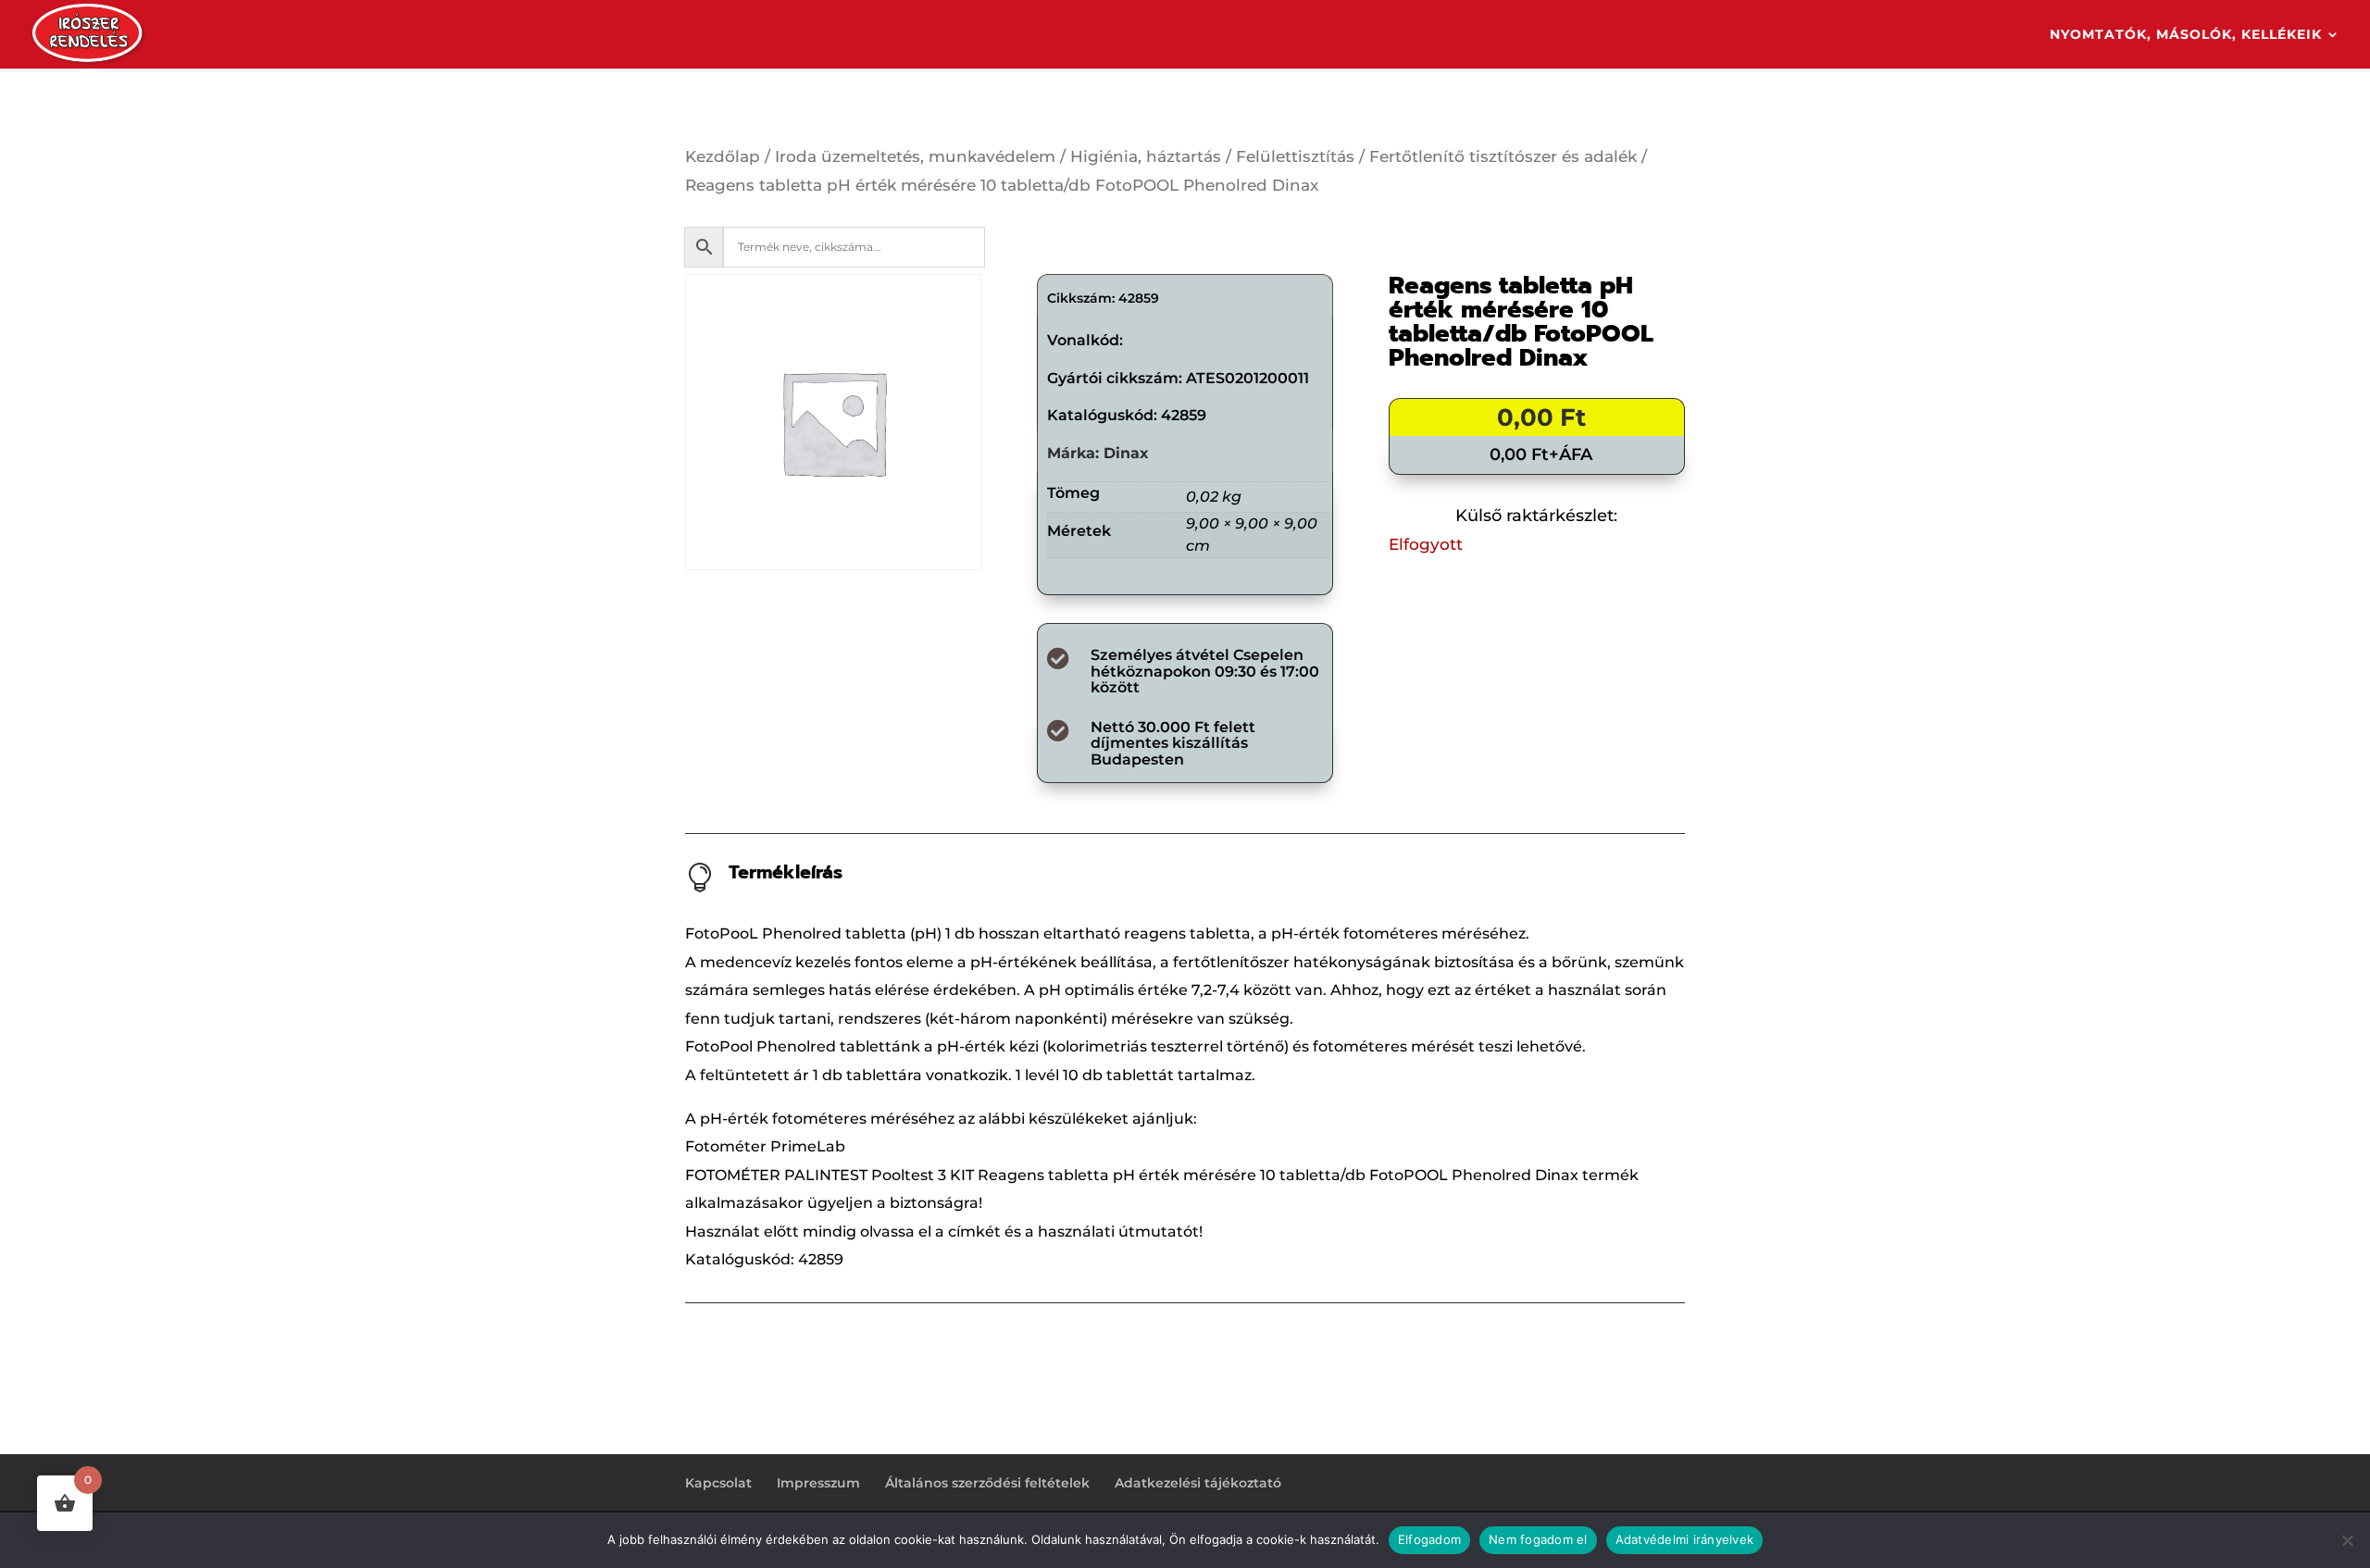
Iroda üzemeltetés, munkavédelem (915, 156)
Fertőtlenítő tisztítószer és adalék (1503, 156)
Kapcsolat (718, 1483)
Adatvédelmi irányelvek (1685, 1539)
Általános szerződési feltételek (987, 1483)
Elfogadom (1429, 1539)
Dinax (1126, 453)
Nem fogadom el (1538, 1539)
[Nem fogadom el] (2347, 1540)
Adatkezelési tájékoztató (1198, 1483)
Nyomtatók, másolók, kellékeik (2186, 35)
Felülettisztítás (1295, 156)
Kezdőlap (723, 156)
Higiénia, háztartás (1146, 156)
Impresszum (818, 1483)
